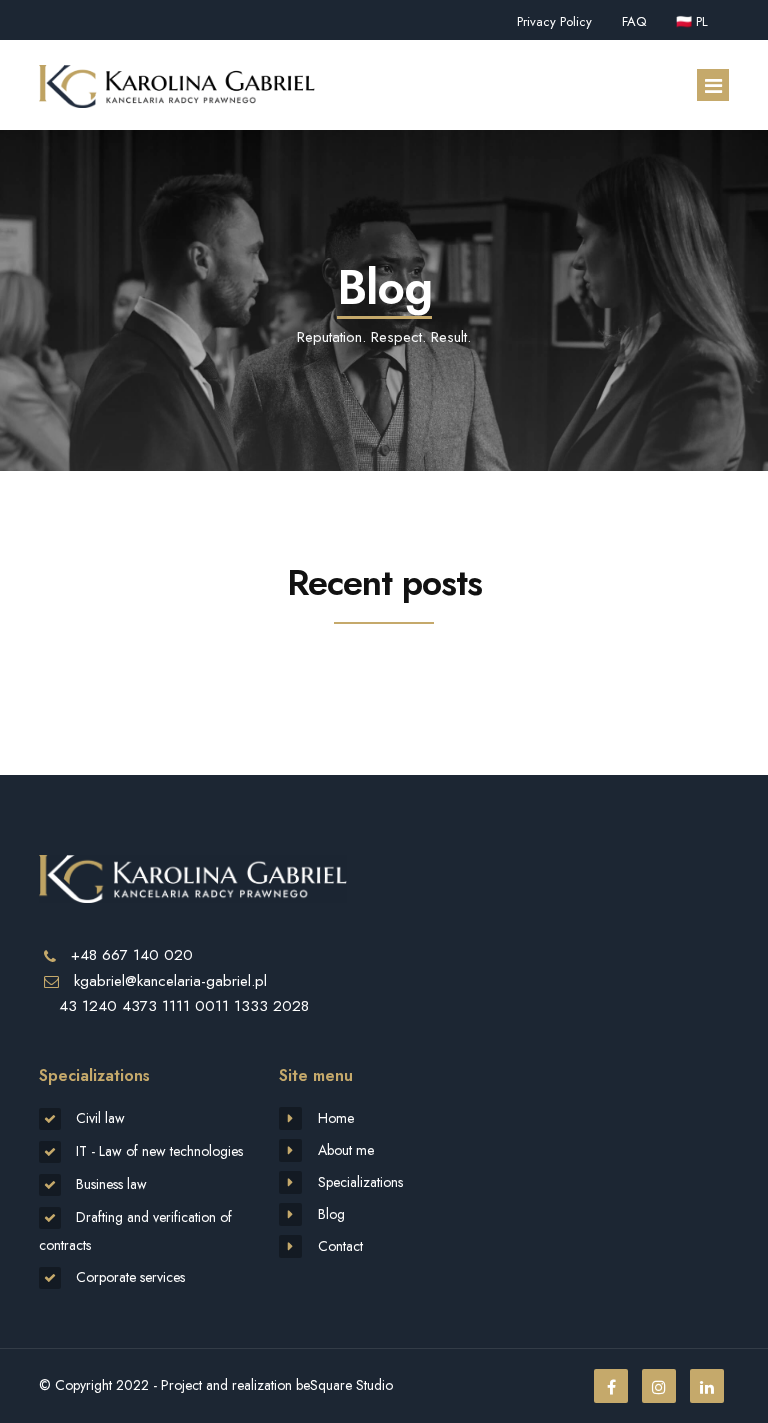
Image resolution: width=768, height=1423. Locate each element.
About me (346, 1150)
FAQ (634, 21)
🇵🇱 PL (692, 21)
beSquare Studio (344, 1385)
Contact (340, 1246)
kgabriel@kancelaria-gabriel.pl (170, 981)
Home (336, 1118)
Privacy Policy (554, 21)
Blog (331, 1214)
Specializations (360, 1182)
